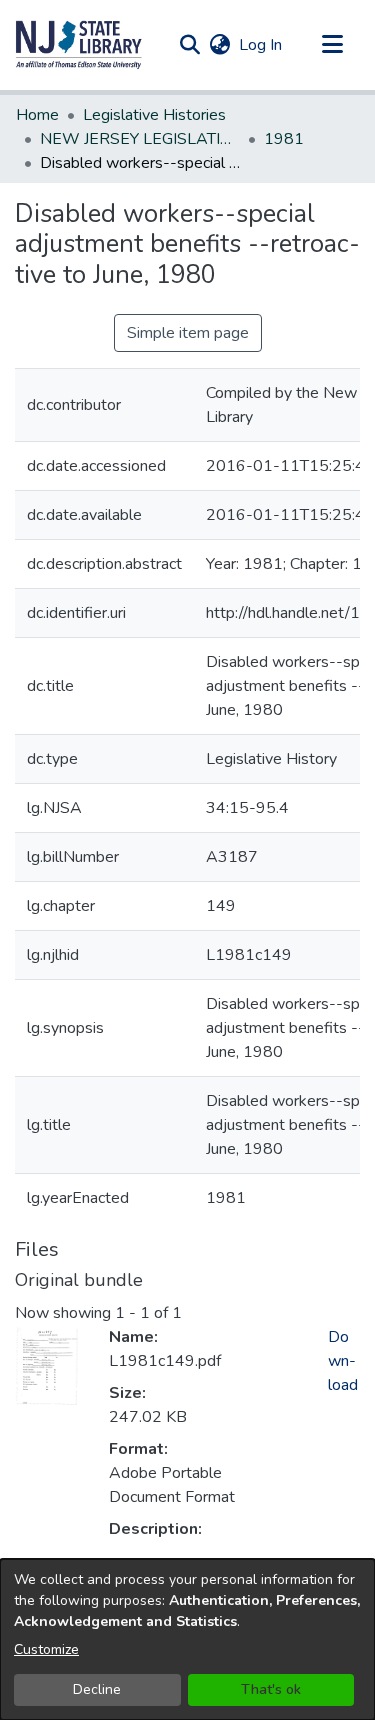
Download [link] (343, 1361)
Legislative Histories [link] (154, 115)
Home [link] (37, 115)
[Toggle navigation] (332, 45)
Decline (97, 1689)
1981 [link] (284, 139)
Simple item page (188, 333)
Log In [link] (261, 45)
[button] (79, 45)
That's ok (271, 1689)
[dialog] (187, 1639)
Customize (46, 1649)
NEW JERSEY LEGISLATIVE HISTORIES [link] (140, 139)
